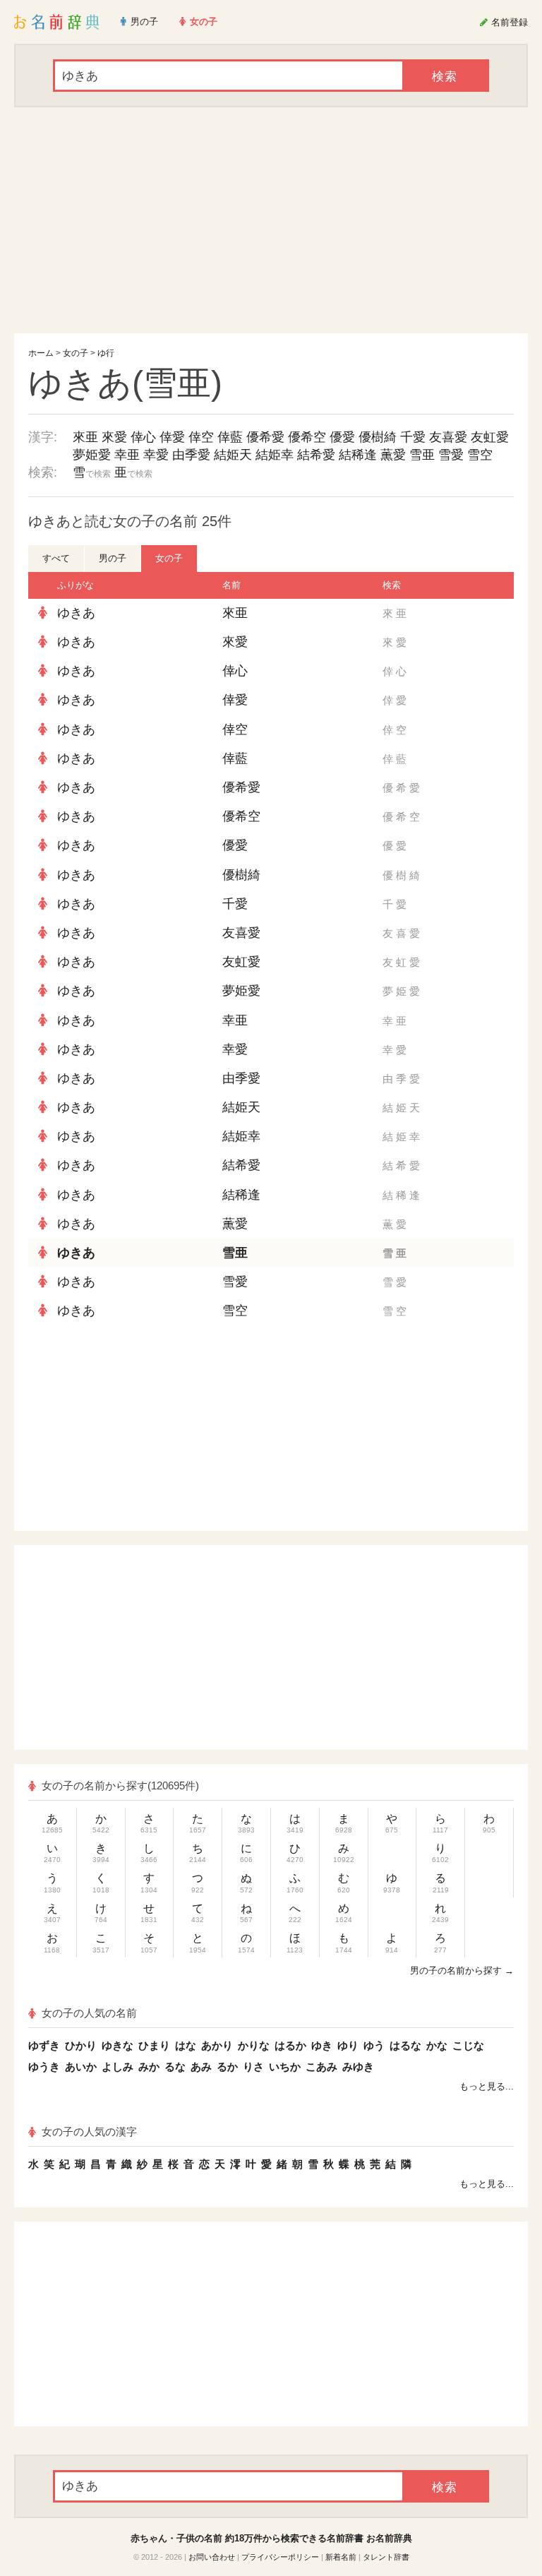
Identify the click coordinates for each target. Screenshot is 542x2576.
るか (227, 2067)
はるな (405, 2045)
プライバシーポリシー (280, 2557)
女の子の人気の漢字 (89, 2131)
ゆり (348, 2045)
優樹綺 (378, 437)
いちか (285, 2067)
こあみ (321, 2067)
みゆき (358, 2067)
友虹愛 (490, 437)
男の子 (113, 558)
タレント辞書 (386, 2557)
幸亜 (127, 455)
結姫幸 (275, 455)
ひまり (154, 2045)
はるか (290, 2045)
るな (175, 2067)
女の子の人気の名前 (89, 2013)
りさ (253, 2067)
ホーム (41, 353)
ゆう (374, 2045)
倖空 (201, 437)
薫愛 (393, 455)
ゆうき (44, 2067)
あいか (81, 2067)
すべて (56, 558)
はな (186, 2045)
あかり (217, 2045)
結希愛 (316, 455)
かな (437, 2045)
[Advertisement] (271, 220)
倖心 (143, 437)
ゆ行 (106, 353)
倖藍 (230, 437)
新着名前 (341, 2557)
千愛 (413, 437)
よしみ (118, 2067)
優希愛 (265, 437)
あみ (201, 2067)
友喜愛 (448, 437)
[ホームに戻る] (57, 22)
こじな (468, 2045)
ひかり (81, 2045)
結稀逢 (358, 455)
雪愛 (451, 455)
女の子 (76, 353)
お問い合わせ (212, 2557)
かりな (254, 2045)
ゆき (322, 2045)
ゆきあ (76, 613)
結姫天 (233, 455)
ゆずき (44, 2045)
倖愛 (172, 437)
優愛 (342, 437)
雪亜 (422, 455)
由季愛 (191, 455)
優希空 (307, 437)
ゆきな (118, 2045)
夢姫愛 (92, 455)
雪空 (480, 455)
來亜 (85, 437)
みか (149, 2067)
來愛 (114, 437)
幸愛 (156, 455)
